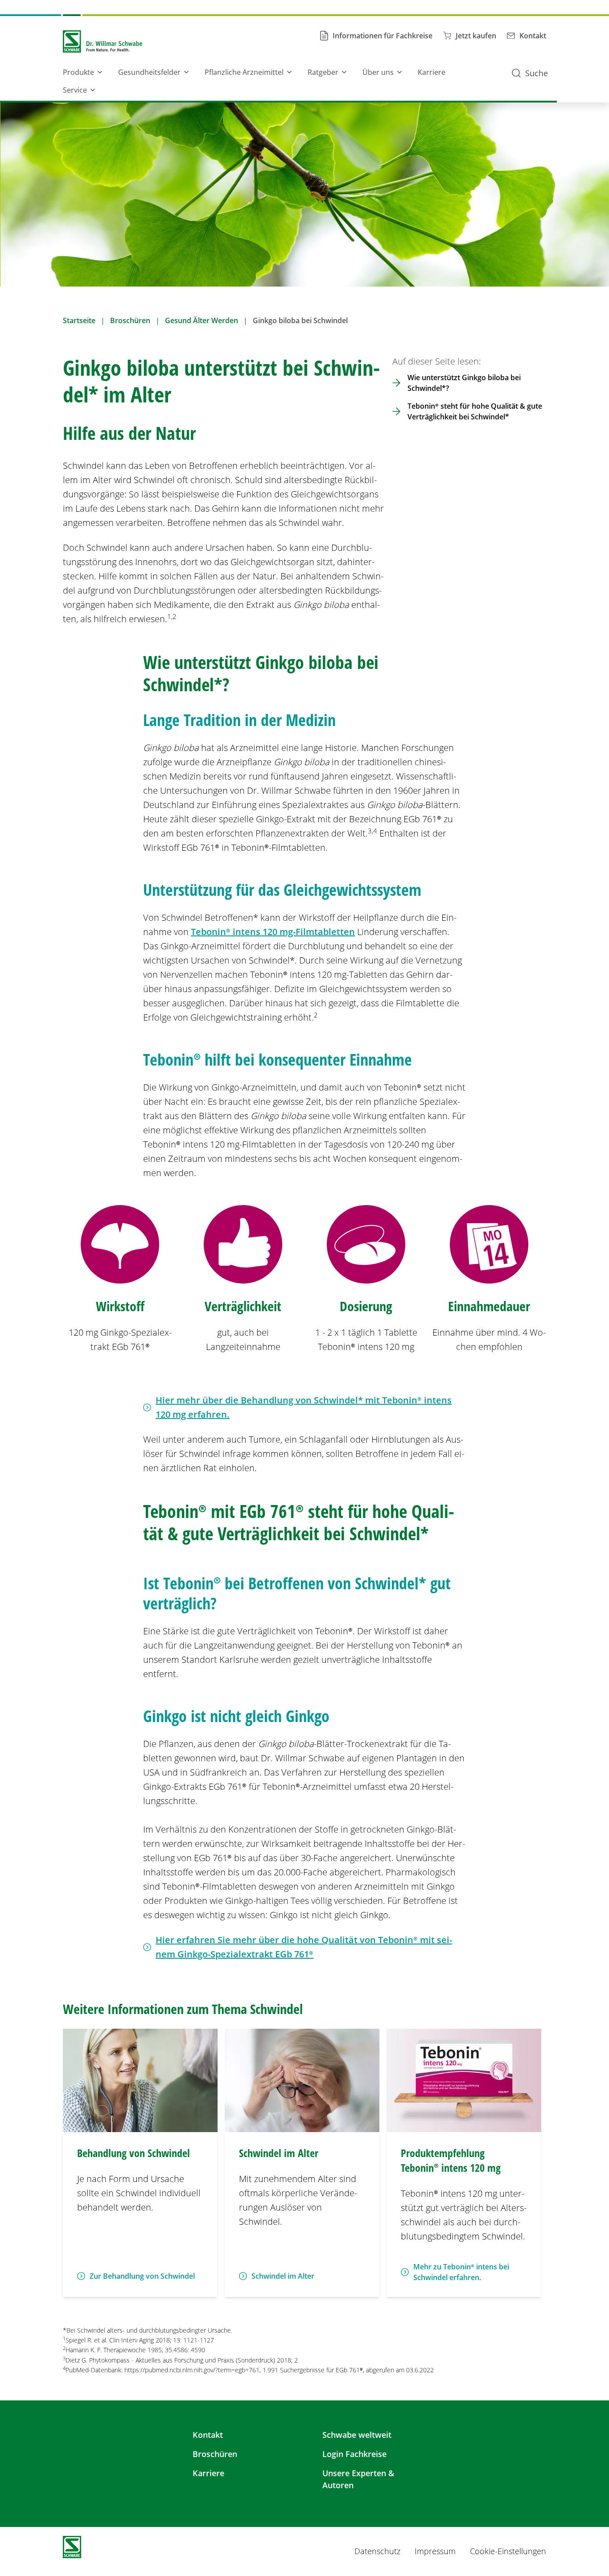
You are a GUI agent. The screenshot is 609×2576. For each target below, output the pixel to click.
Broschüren (130, 320)
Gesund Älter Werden (202, 320)
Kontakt (208, 2435)
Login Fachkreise (354, 2454)
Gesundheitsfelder (149, 72)
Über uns (378, 72)
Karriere (432, 72)
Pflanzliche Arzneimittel (244, 72)
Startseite (79, 320)
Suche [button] (537, 73)
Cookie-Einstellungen (508, 2551)
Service (75, 90)
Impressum (435, 2551)
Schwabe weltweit (357, 2435)
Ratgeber (323, 72)
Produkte (78, 72)
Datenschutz (377, 2551)
